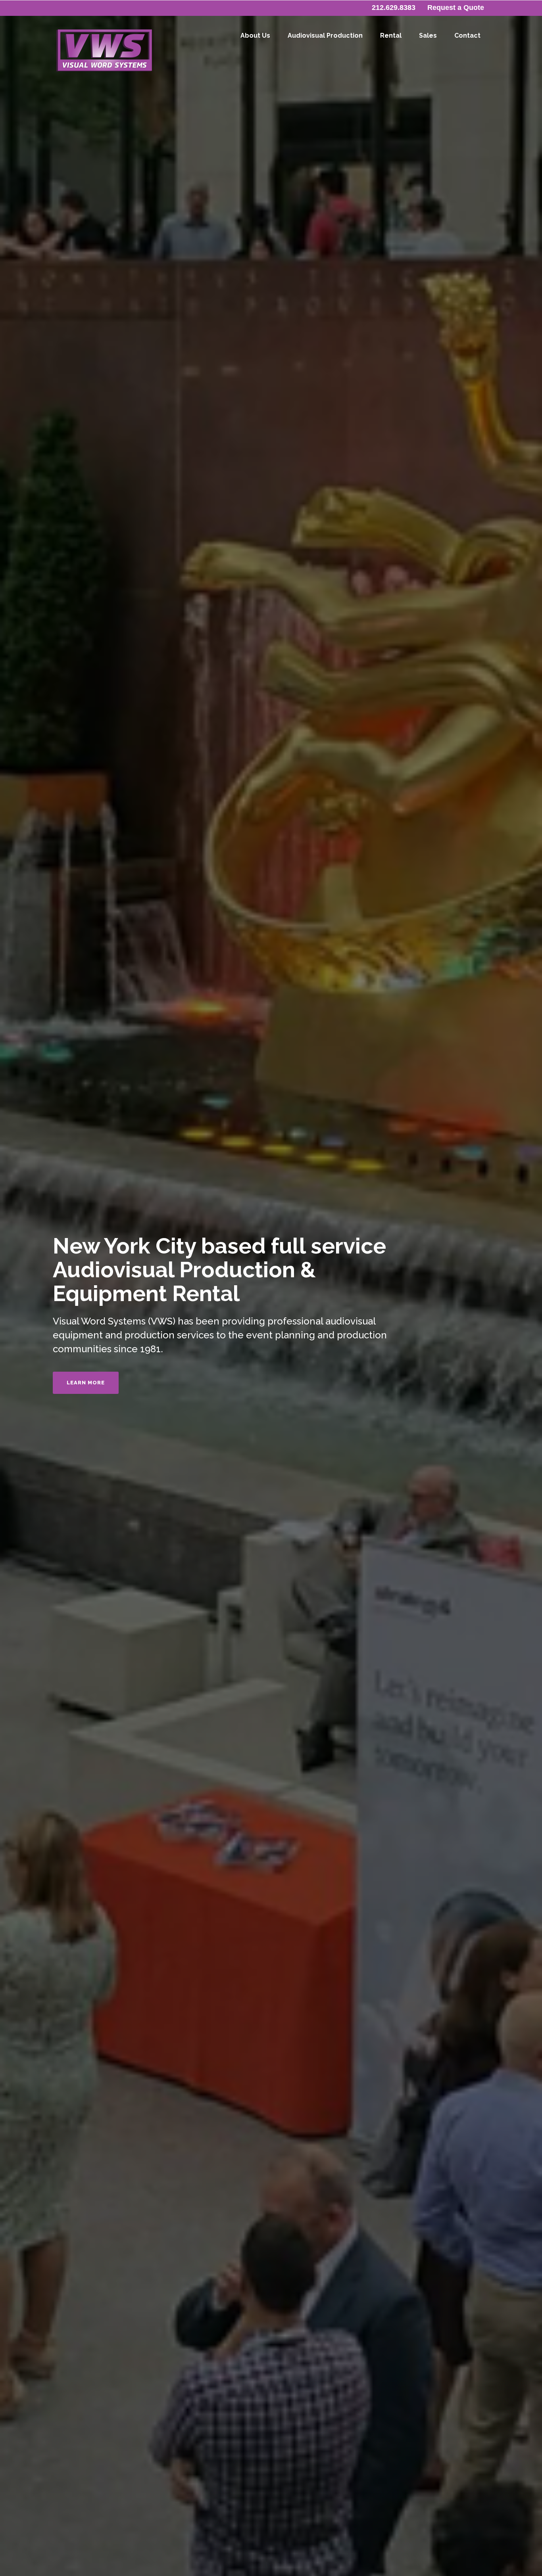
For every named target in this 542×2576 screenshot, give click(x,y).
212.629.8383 (394, 8)
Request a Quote (456, 8)
